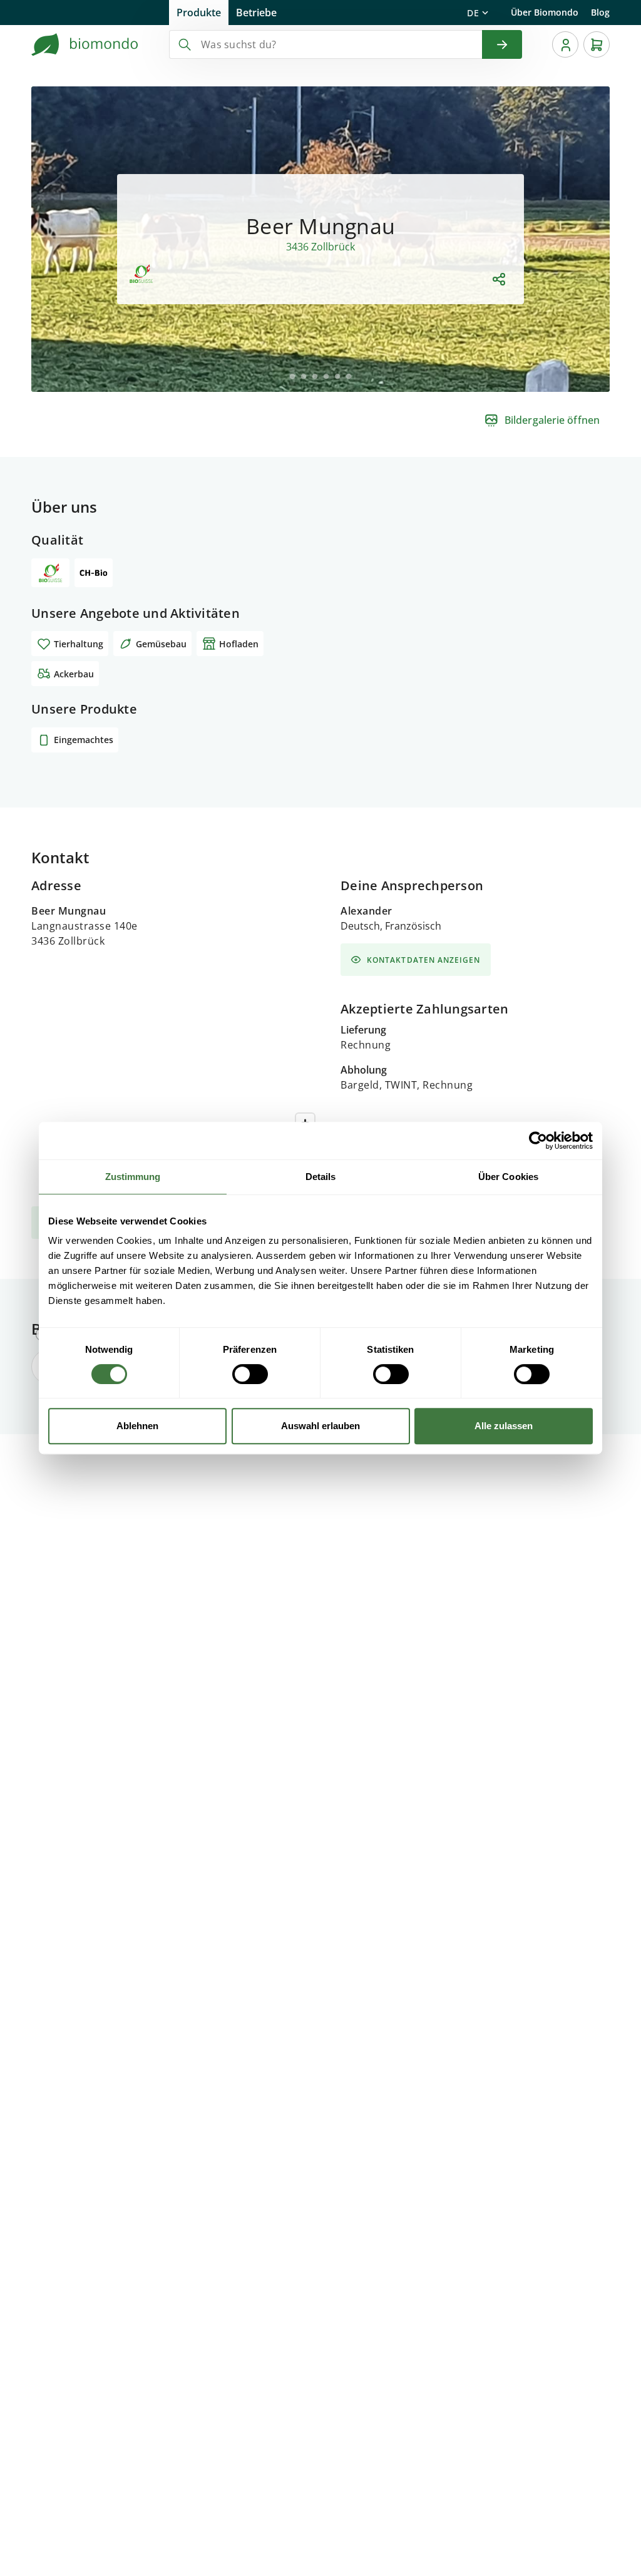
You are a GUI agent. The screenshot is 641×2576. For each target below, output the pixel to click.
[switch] (250, 1374)
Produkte (199, 13)
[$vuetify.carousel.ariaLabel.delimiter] (292, 376)
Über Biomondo (545, 12)
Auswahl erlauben (320, 1426)
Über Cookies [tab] (508, 1177)
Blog (600, 12)
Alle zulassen (504, 1426)
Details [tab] (321, 1177)
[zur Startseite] (85, 44)
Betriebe (256, 13)
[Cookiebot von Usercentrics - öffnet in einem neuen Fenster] (538, 1141)
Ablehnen (137, 1426)
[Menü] (565, 44)
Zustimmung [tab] (133, 1177)
